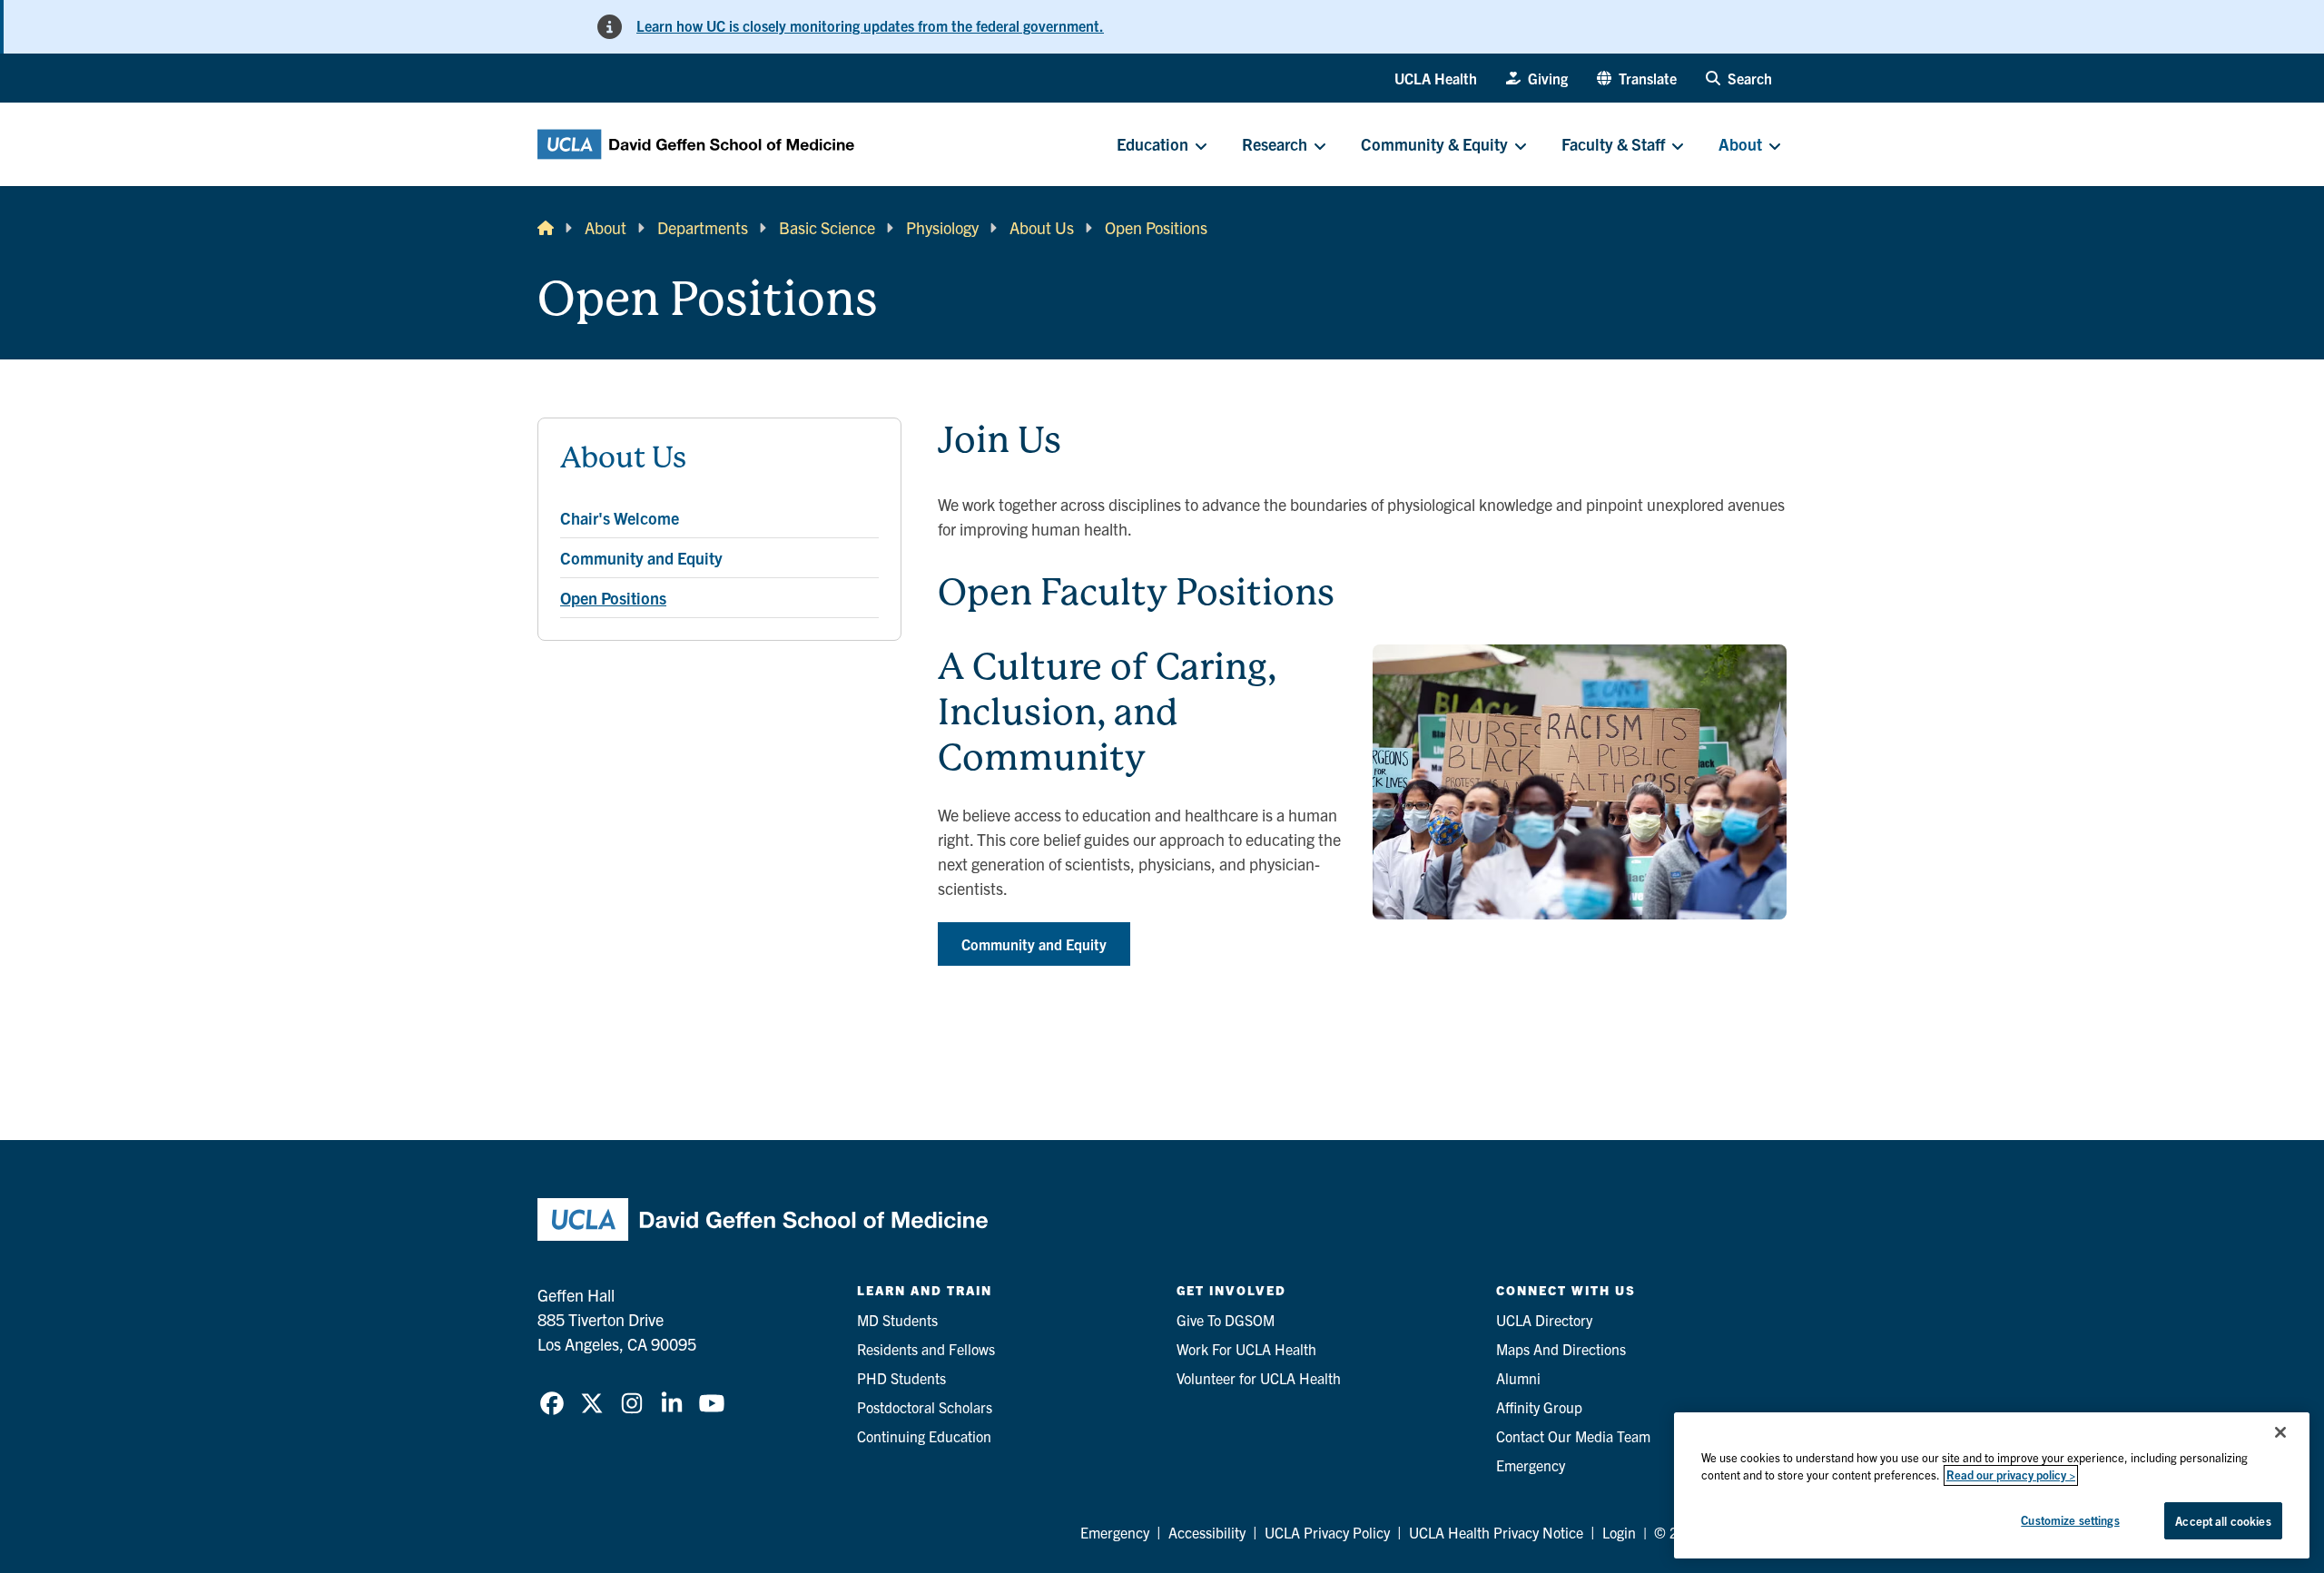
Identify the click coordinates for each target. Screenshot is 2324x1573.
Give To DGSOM (1226, 1320)
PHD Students (901, 1378)
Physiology (942, 227)
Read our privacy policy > (2011, 1475)
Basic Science (827, 227)
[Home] (546, 227)
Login (1619, 1532)
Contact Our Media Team (1573, 1436)
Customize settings (2070, 1520)
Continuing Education (924, 1436)
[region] (1992, 1485)
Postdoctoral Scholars (925, 1407)
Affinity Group (1539, 1407)
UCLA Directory (1544, 1320)
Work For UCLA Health (1246, 1349)
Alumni (1518, 1378)
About (606, 227)
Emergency (1531, 1465)
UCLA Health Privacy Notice (1496, 1532)
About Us (1042, 227)
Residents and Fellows (926, 1349)
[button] (1637, 78)
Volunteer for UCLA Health (1259, 1378)
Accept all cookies (2223, 1521)
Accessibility (1207, 1532)
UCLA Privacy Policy (1327, 1532)
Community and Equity (1034, 944)
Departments (703, 227)
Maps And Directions (1561, 1349)
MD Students (897, 1320)
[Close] (2280, 1432)
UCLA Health (1436, 78)
